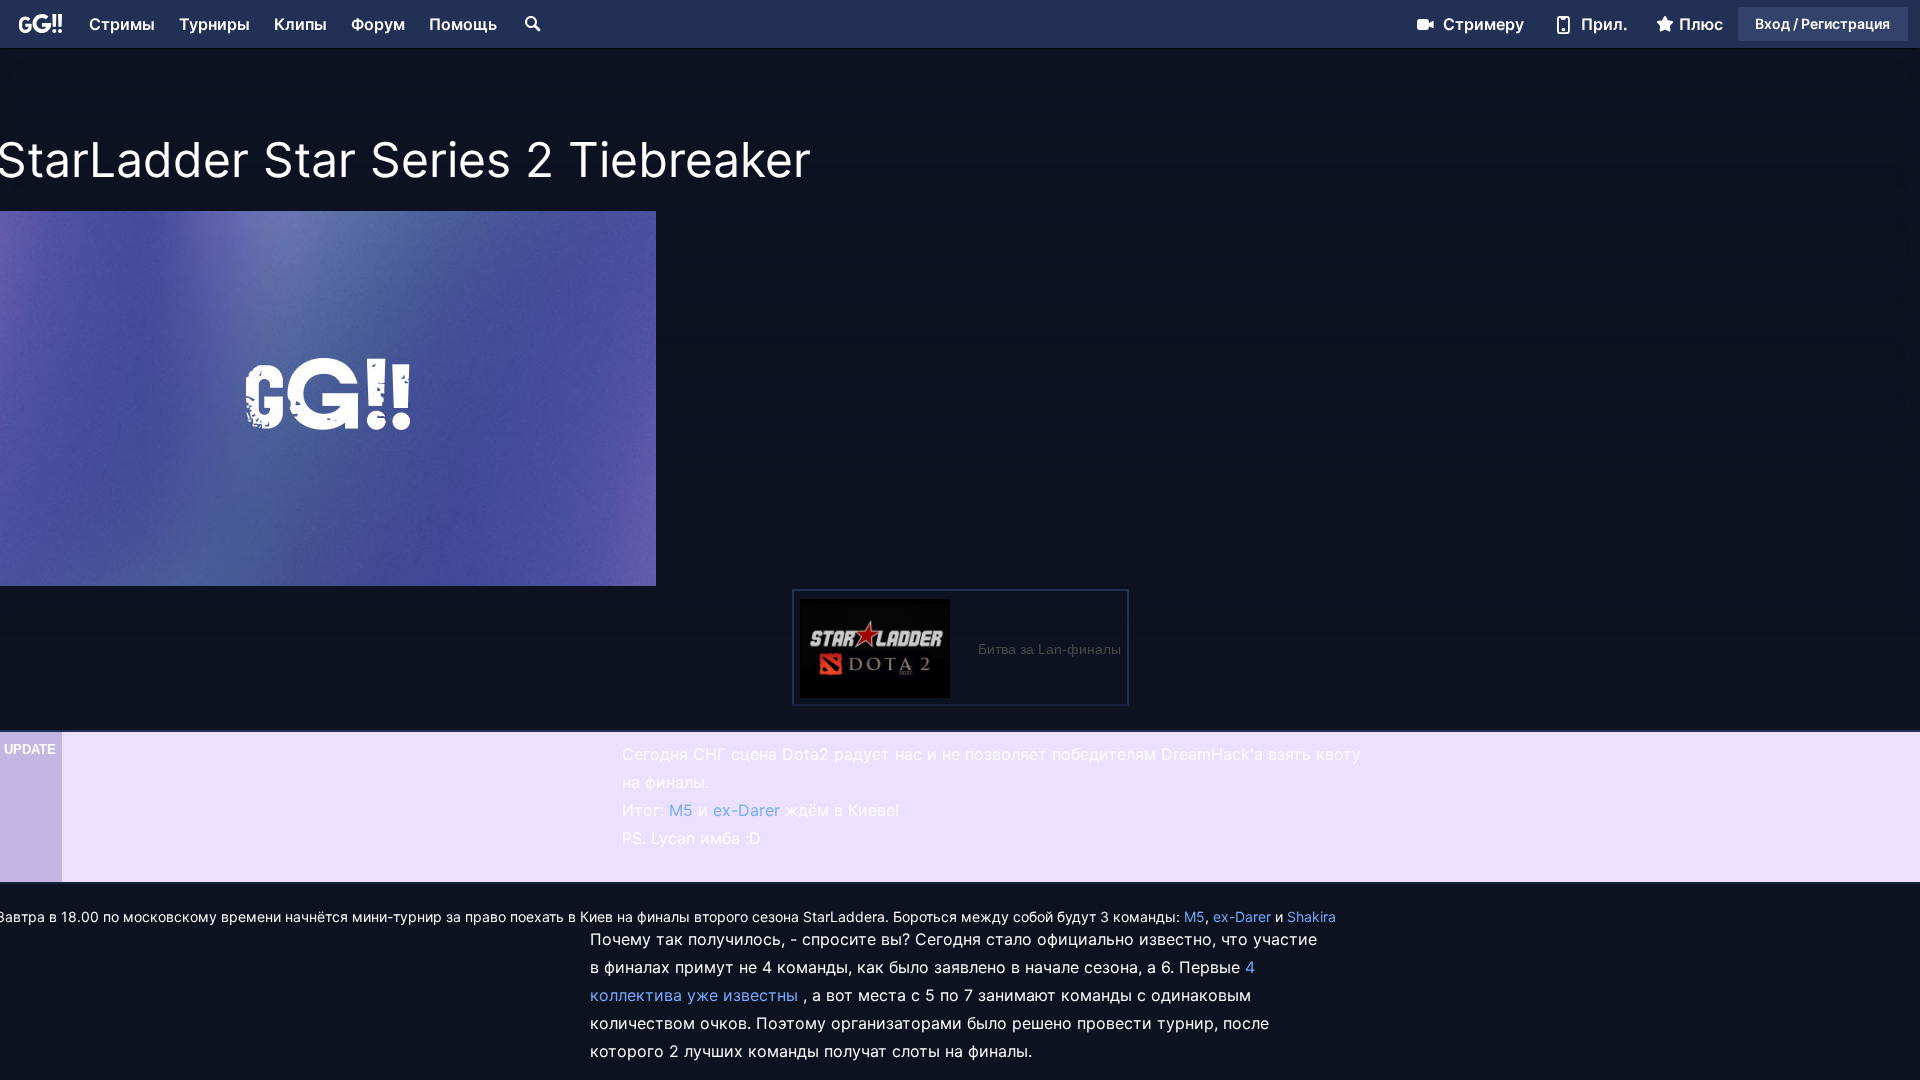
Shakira (1311, 916)
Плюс (1701, 24)
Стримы (122, 24)
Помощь (463, 24)
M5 (681, 810)
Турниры (214, 24)
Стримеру (1483, 24)
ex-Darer (746, 810)
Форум (378, 24)
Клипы (300, 24)
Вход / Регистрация (1822, 23)
